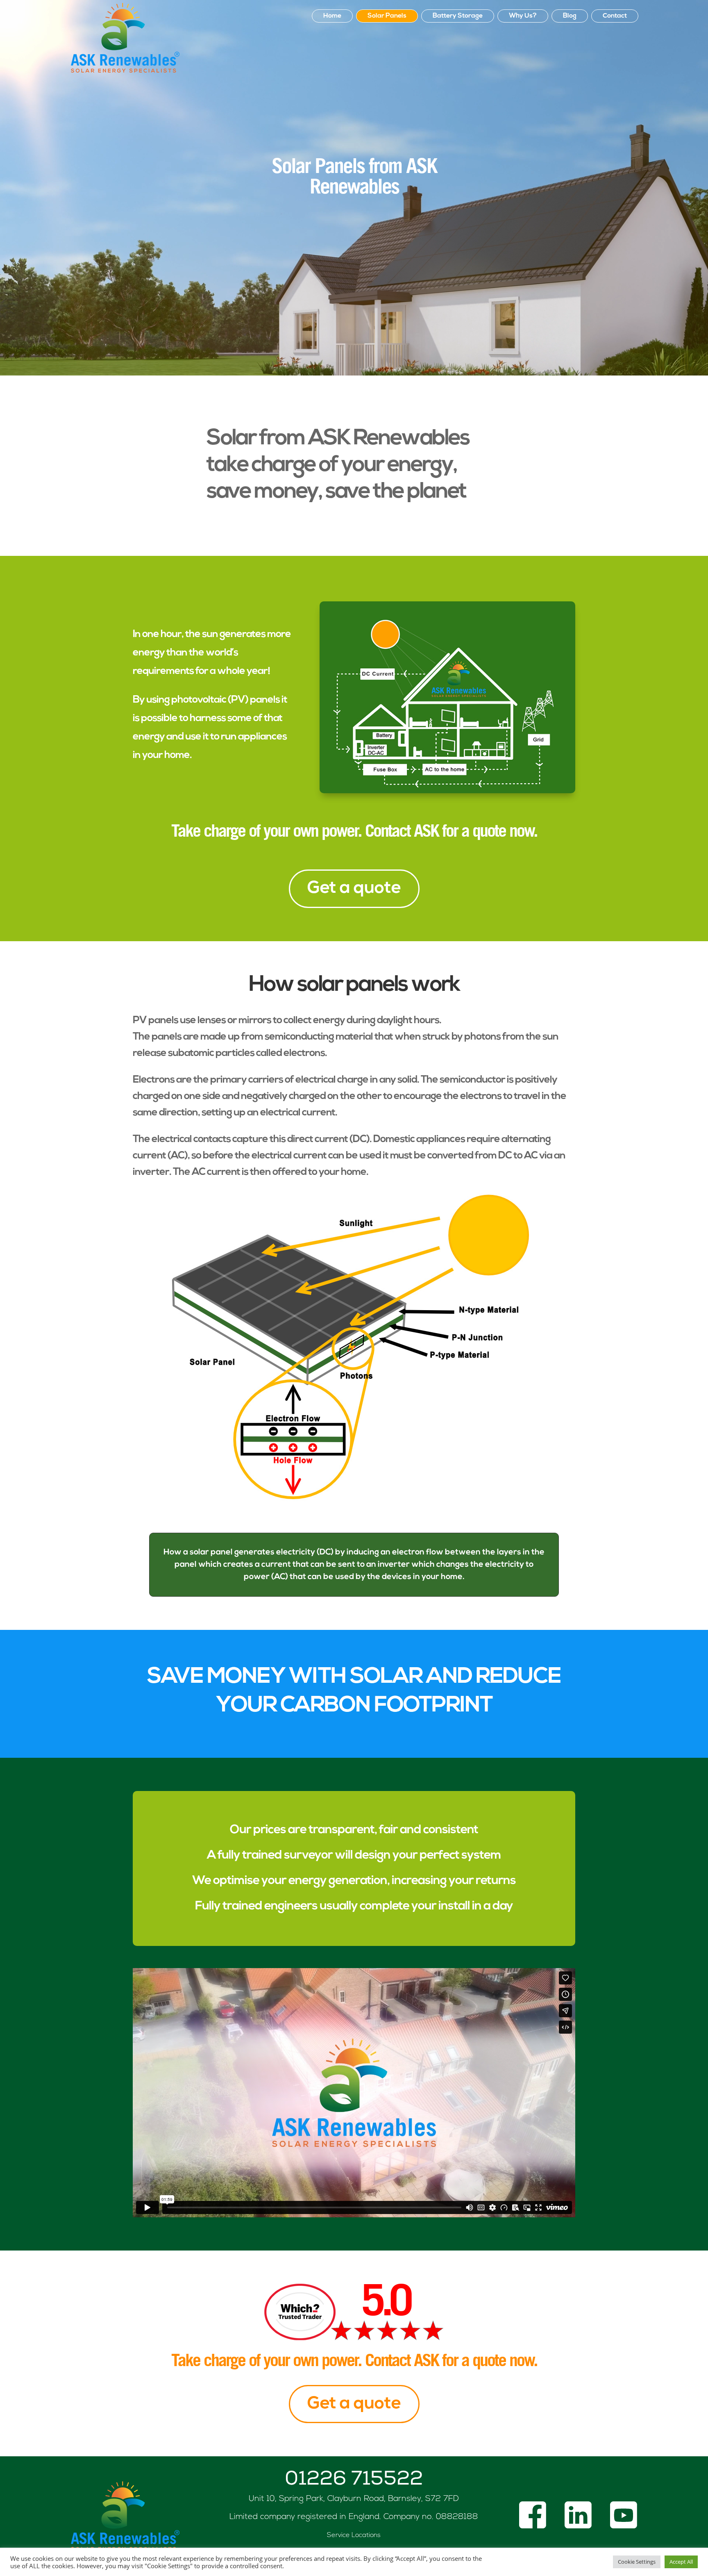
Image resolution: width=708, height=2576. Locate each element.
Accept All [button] (681, 2562)
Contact (615, 16)
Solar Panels (387, 16)
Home (332, 16)
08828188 (457, 2517)
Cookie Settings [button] (637, 2562)
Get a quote (354, 889)
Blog (570, 16)
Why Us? (523, 16)
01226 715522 (354, 2480)
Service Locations (354, 2535)
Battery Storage (458, 16)
